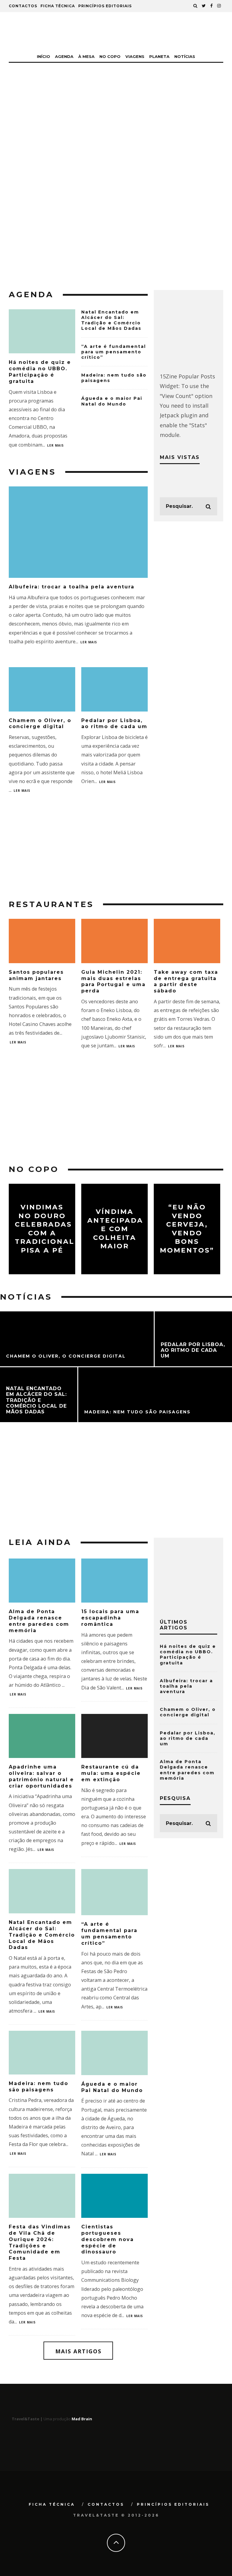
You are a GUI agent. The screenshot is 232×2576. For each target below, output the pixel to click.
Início (43, 56)
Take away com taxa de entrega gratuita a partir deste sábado (186, 981)
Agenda (64, 56)
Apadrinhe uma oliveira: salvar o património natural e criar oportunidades (41, 1776)
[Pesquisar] (195, 6)
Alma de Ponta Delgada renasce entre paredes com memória (39, 1621)
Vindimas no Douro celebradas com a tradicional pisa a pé (45, 1229)
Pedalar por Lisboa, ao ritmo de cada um (114, 724)
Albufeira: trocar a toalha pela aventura (72, 587)
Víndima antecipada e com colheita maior (115, 1229)
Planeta (159, 56)
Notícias (185, 56)
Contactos (23, 6)
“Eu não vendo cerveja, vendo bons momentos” (187, 1229)
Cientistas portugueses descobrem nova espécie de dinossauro (108, 2239)
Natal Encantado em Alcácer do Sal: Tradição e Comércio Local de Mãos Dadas (111, 320)
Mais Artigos (78, 2351)
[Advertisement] (116, 230)
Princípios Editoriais (105, 6)
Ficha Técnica (58, 6)
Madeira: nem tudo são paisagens (39, 2087)
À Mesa (86, 56)
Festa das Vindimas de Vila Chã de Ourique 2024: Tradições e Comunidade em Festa (40, 2242)
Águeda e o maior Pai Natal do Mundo (112, 401)
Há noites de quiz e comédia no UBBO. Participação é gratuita (40, 372)
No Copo (110, 56)
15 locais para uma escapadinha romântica (110, 1618)
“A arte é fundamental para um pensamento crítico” (114, 352)
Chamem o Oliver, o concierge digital (40, 724)
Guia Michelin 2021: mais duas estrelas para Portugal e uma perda (113, 981)
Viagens (135, 56)
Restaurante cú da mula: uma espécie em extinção (111, 1773)
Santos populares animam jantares (36, 975)
